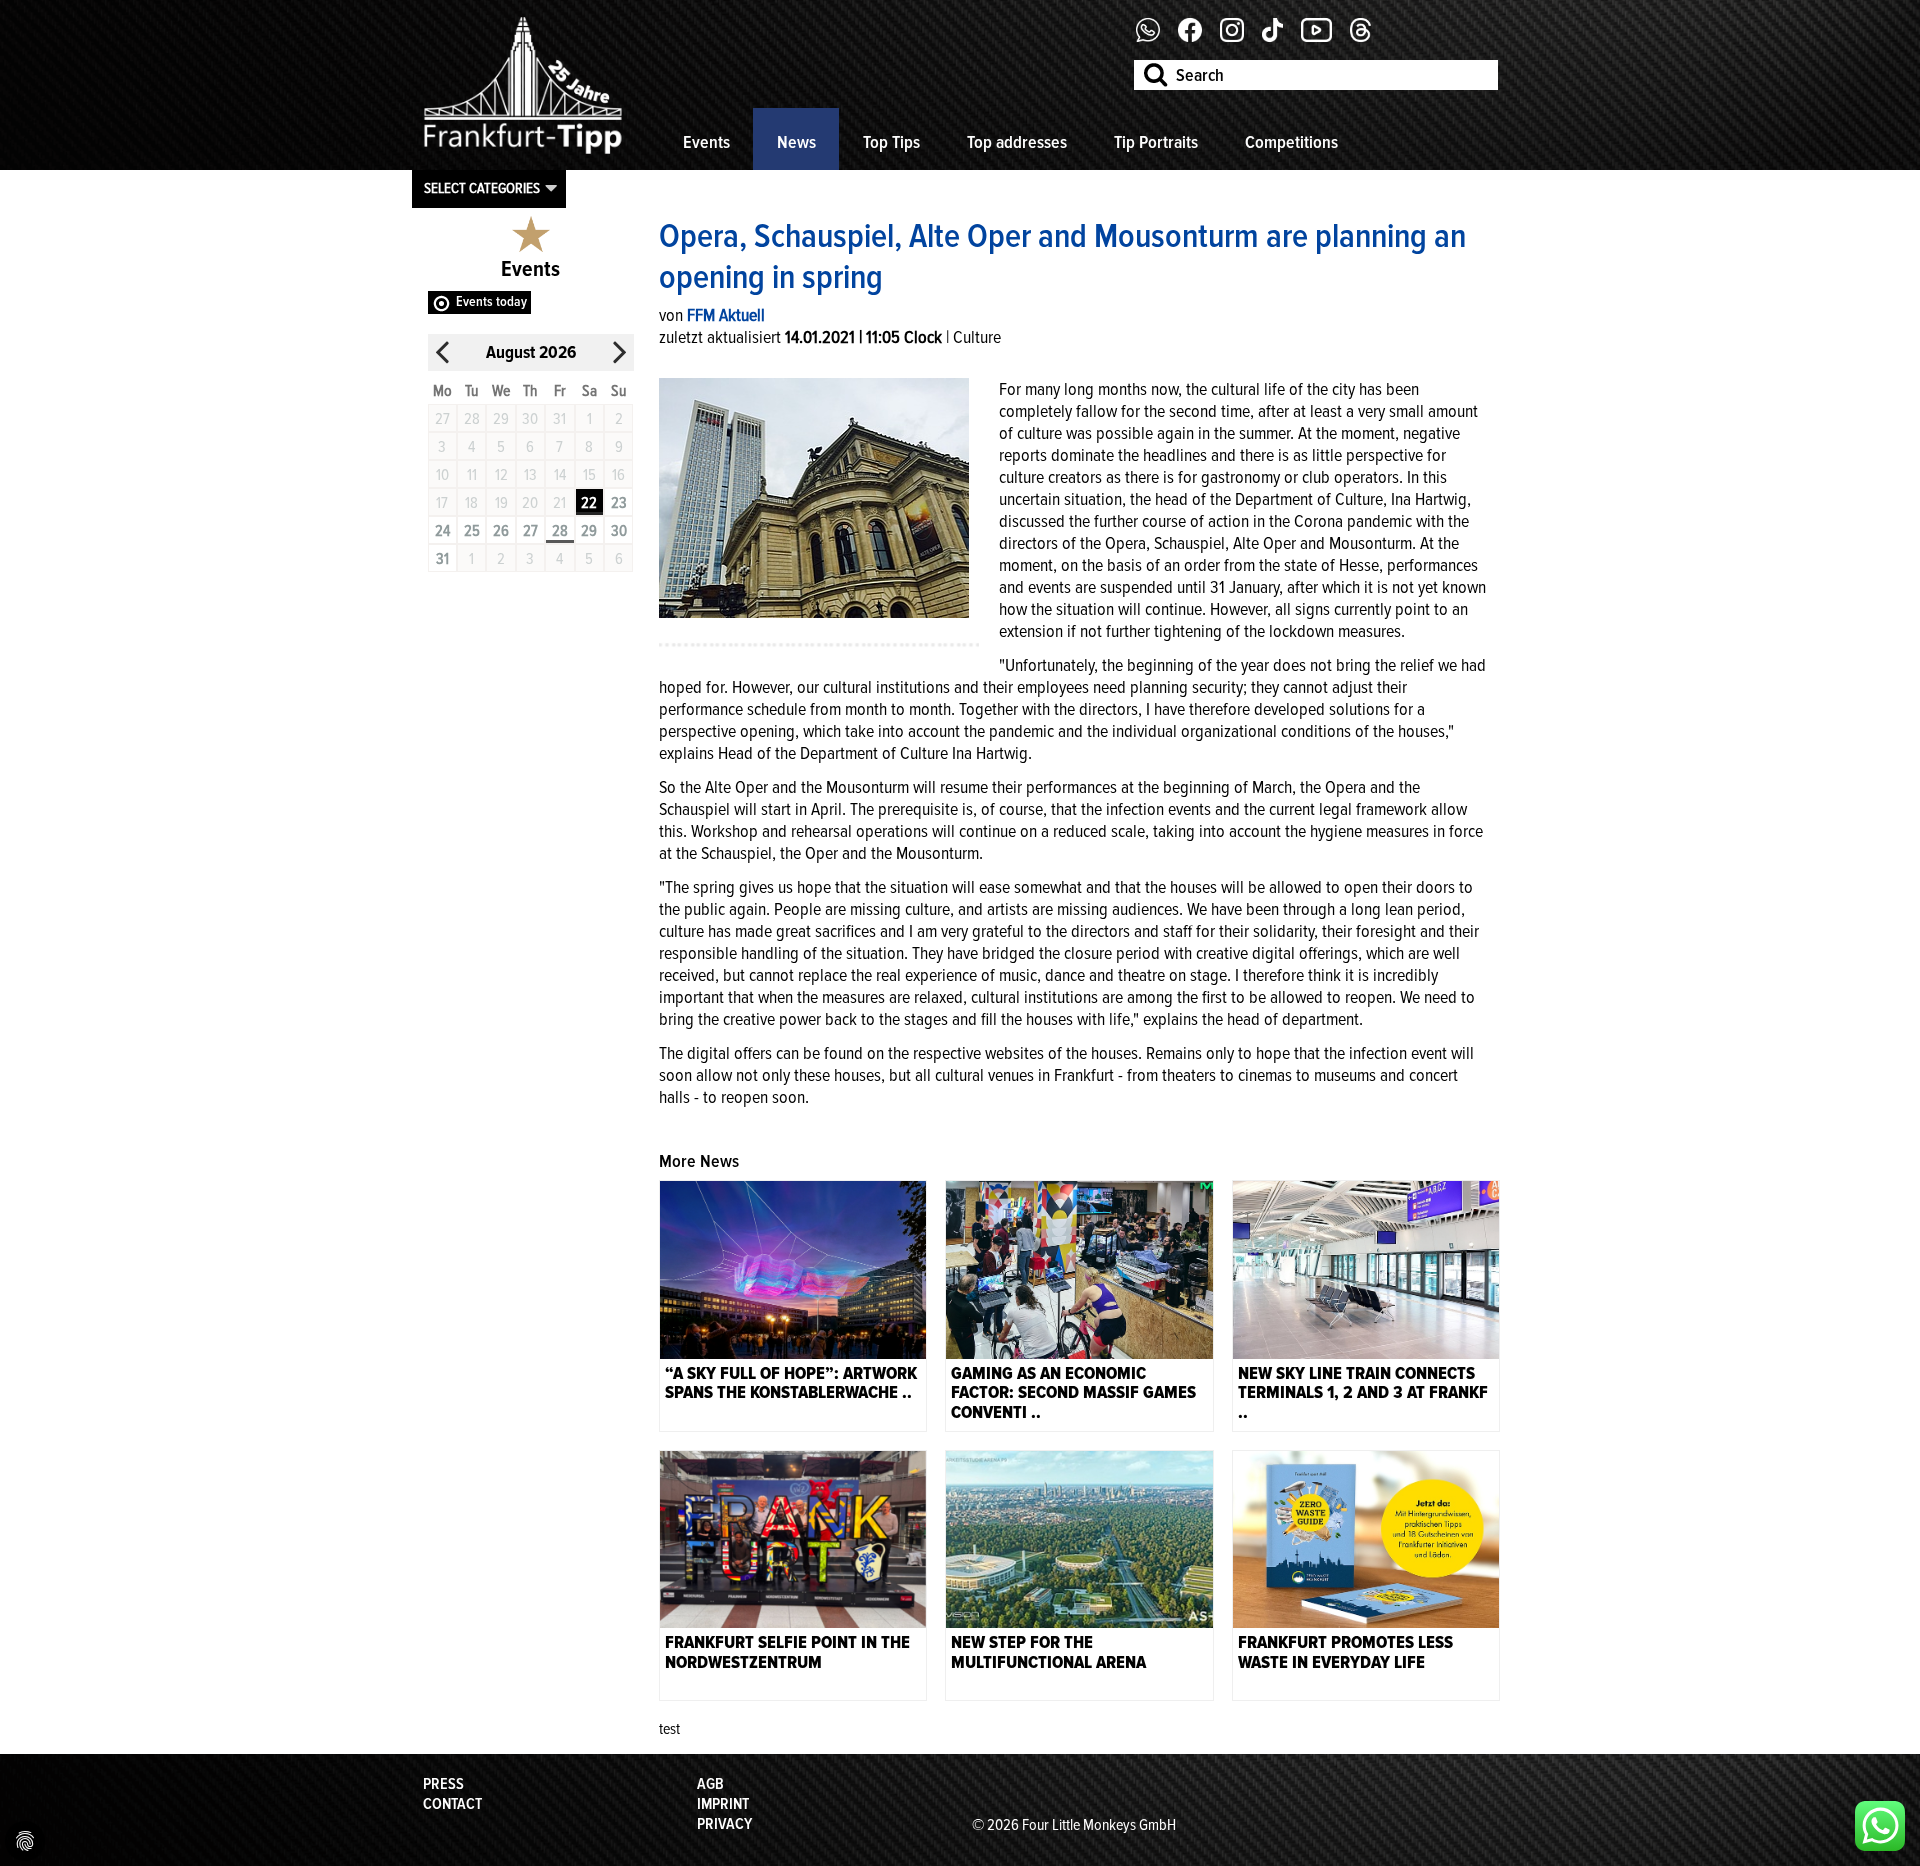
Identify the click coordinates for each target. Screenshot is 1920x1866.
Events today (491, 301)
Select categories (482, 188)
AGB (710, 1784)
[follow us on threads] (1368, 37)
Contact (452, 1804)
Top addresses (1017, 142)
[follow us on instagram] (1239, 37)
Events (706, 142)
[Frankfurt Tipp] (523, 155)
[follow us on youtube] (1324, 37)
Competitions (1291, 142)
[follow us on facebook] (1155, 37)
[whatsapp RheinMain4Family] (1880, 1826)
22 (589, 503)
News (796, 142)
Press (443, 1784)
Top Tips (891, 142)
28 (560, 531)
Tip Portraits (1156, 142)
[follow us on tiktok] (1280, 37)
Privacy (724, 1824)
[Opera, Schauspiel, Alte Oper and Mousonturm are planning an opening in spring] (814, 496)
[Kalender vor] (619, 352)
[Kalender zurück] (443, 352)
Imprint (723, 1804)
